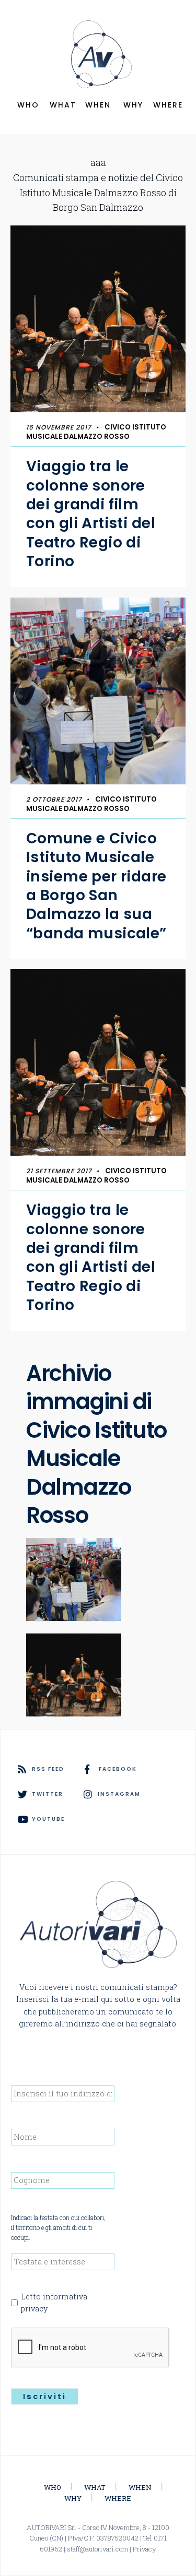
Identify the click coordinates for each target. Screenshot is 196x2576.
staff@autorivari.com (97, 2549)
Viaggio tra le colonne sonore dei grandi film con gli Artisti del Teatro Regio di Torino (91, 514)
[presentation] (90, 2348)
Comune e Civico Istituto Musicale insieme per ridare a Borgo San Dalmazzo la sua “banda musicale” (96, 886)
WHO (28, 105)
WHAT (63, 105)
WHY (133, 105)
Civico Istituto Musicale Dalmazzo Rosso (96, 432)
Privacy (145, 2549)
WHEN (98, 105)
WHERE (168, 105)
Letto (54, 2303)
